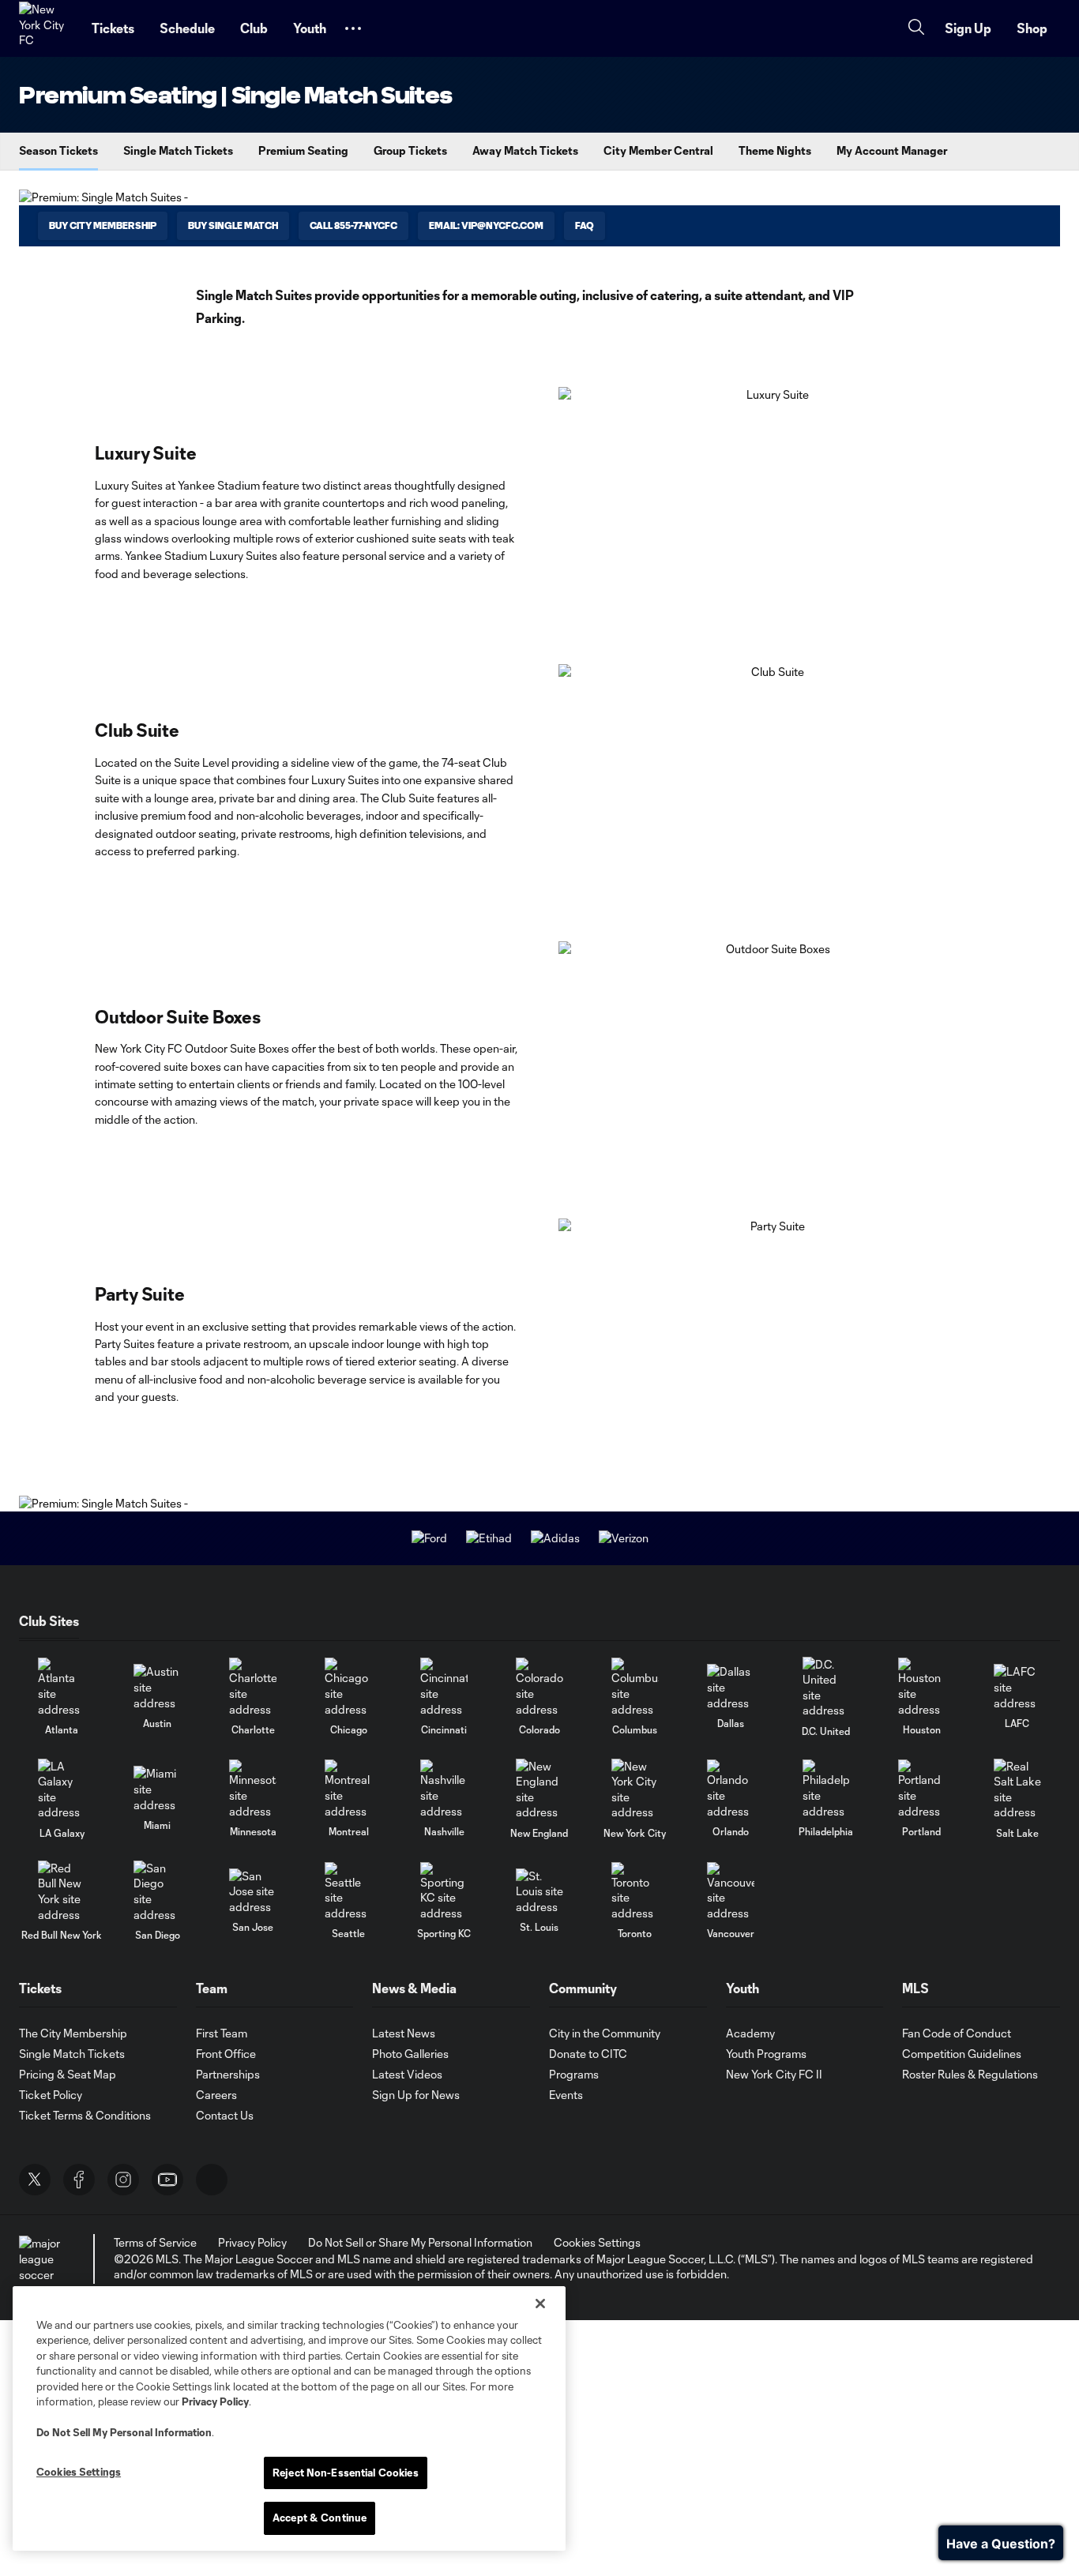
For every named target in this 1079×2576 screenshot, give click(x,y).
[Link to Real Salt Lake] (1017, 1789)
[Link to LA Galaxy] (62, 1789)
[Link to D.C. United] (826, 1688)
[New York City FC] (46, 28)
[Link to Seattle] (348, 1892)
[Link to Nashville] (444, 1789)
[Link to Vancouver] (731, 1892)
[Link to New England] (539, 1789)
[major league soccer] (43, 2259)
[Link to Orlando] (731, 1789)
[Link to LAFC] (1017, 1687)
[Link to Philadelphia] (826, 1789)
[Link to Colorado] (539, 1687)
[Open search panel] (916, 29)
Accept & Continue (320, 2518)
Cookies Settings (597, 2242)
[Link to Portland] (922, 1789)
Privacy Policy (215, 2401)
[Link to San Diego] (157, 1891)
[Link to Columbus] (635, 1687)
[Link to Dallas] (731, 1687)
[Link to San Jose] (253, 1892)
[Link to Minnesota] (253, 1789)
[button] (353, 28)
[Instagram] (123, 2180)
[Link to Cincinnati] (444, 1687)
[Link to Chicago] (348, 1687)
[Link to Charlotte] (253, 1687)
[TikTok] (212, 2180)
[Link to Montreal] (348, 1789)
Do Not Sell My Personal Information (124, 2432)
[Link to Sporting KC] (444, 1892)
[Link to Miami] (157, 1789)
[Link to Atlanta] (62, 1687)
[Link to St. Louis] (539, 1892)
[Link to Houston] (922, 1687)
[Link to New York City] (635, 1789)
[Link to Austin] (157, 1687)
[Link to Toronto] (635, 1892)
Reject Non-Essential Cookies (346, 2473)
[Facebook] (79, 2180)
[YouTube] (167, 2180)
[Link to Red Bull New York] (62, 1891)
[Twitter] (35, 2180)
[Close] (540, 2304)
